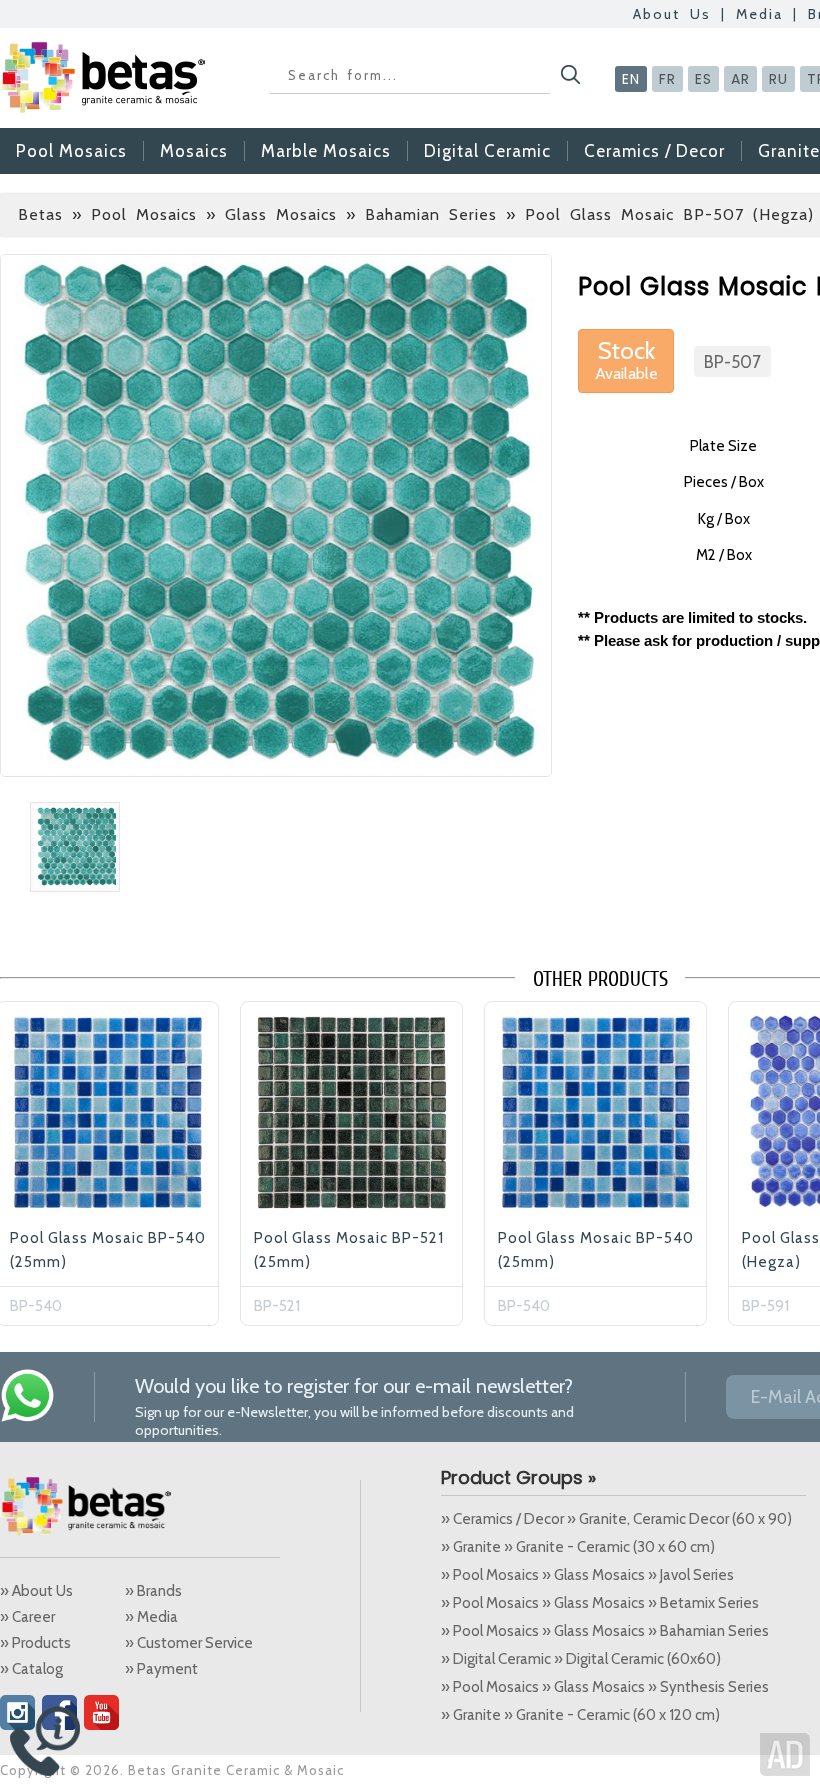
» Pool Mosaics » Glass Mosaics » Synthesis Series (605, 1687)
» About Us (36, 1591)
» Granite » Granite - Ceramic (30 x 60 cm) (578, 1547)
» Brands (153, 1591)
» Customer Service (189, 1643)
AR (740, 79)
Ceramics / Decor (654, 151)
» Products (35, 1643)
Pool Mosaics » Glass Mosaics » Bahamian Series (294, 214)
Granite (789, 151)
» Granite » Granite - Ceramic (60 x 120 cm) (580, 1715)
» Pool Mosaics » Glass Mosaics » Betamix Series (600, 1603)
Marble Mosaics (326, 151)
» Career (27, 1617)
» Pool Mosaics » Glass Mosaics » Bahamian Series (605, 1631)
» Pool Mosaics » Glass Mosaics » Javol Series (587, 1575)
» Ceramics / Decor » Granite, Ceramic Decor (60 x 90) (616, 1519)
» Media (151, 1617)
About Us (672, 14)
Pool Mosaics (71, 151)
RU (778, 79)
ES (703, 79)
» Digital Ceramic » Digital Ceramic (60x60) (581, 1659)
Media (759, 14)
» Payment (161, 1669)
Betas (40, 214)
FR (667, 79)
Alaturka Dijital (785, 1754)
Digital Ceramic (487, 151)
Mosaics (194, 151)
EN (631, 79)
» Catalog (31, 1669)
